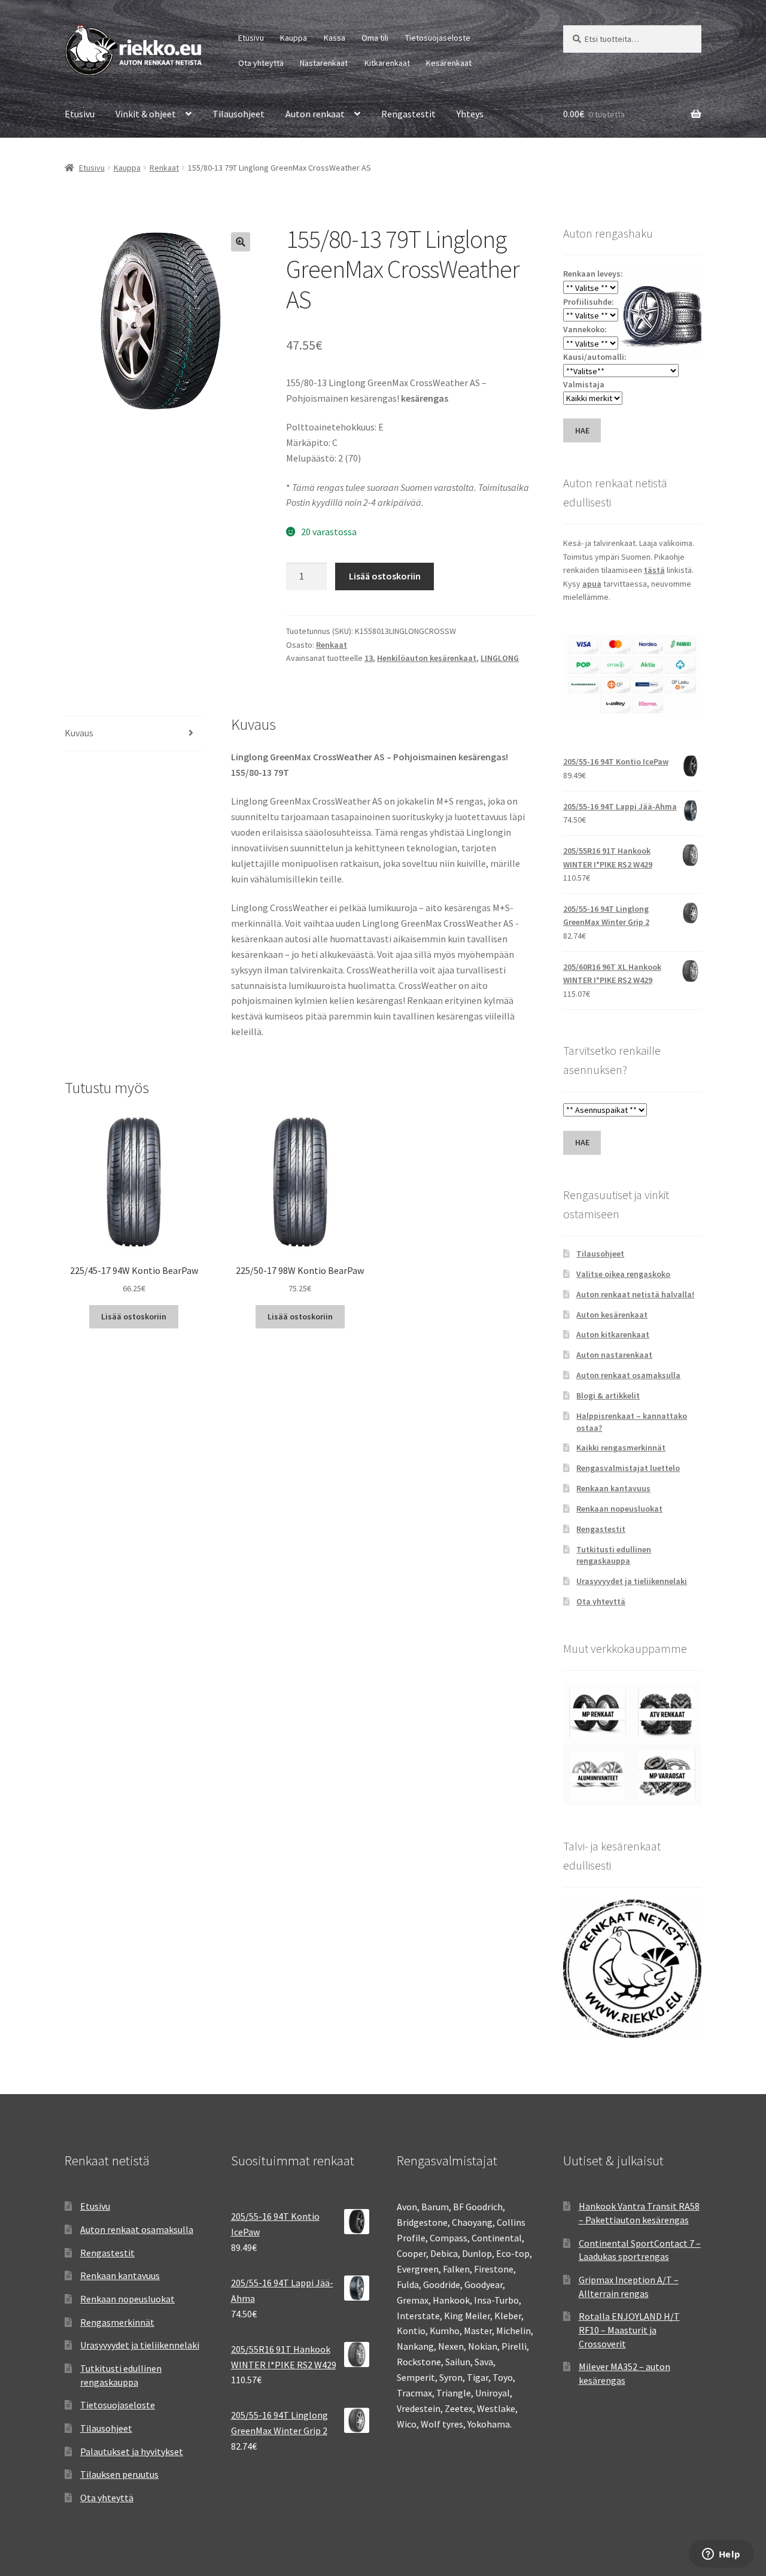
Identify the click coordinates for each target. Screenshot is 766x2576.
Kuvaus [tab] (79, 733)
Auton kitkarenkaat (613, 1334)
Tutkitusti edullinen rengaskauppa (614, 1555)
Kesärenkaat (449, 63)
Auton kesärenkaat (612, 1315)
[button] (241, 242)
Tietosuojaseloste (438, 38)
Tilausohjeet (238, 114)
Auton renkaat (315, 114)
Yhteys (470, 114)
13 (369, 658)
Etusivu (251, 38)
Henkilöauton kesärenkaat (427, 658)
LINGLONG (500, 658)
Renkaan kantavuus (613, 1488)
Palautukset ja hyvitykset (132, 2451)
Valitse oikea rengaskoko (623, 1274)
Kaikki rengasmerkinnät (621, 1448)
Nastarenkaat (324, 63)
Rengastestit (408, 114)
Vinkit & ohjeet (146, 114)
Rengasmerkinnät (117, 2322)
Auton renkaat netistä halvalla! (635, 1294)
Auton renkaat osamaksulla (628, 1375)
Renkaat (164, 168)
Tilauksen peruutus (119, 2474)
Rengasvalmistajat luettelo (628, 1468)
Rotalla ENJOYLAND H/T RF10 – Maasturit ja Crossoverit (629, 2330)
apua (592, 584)
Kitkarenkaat (387, 63)
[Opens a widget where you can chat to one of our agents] (721, 2555)
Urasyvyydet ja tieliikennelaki (632, 1581)
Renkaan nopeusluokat (619, 1509)
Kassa (335, 38)
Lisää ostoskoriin (385, 576)
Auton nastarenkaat (614, 1355)
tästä (654, 570)
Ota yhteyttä (261, 63)
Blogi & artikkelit (608, 1395)
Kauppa (294, 38)
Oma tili (375, 38)
